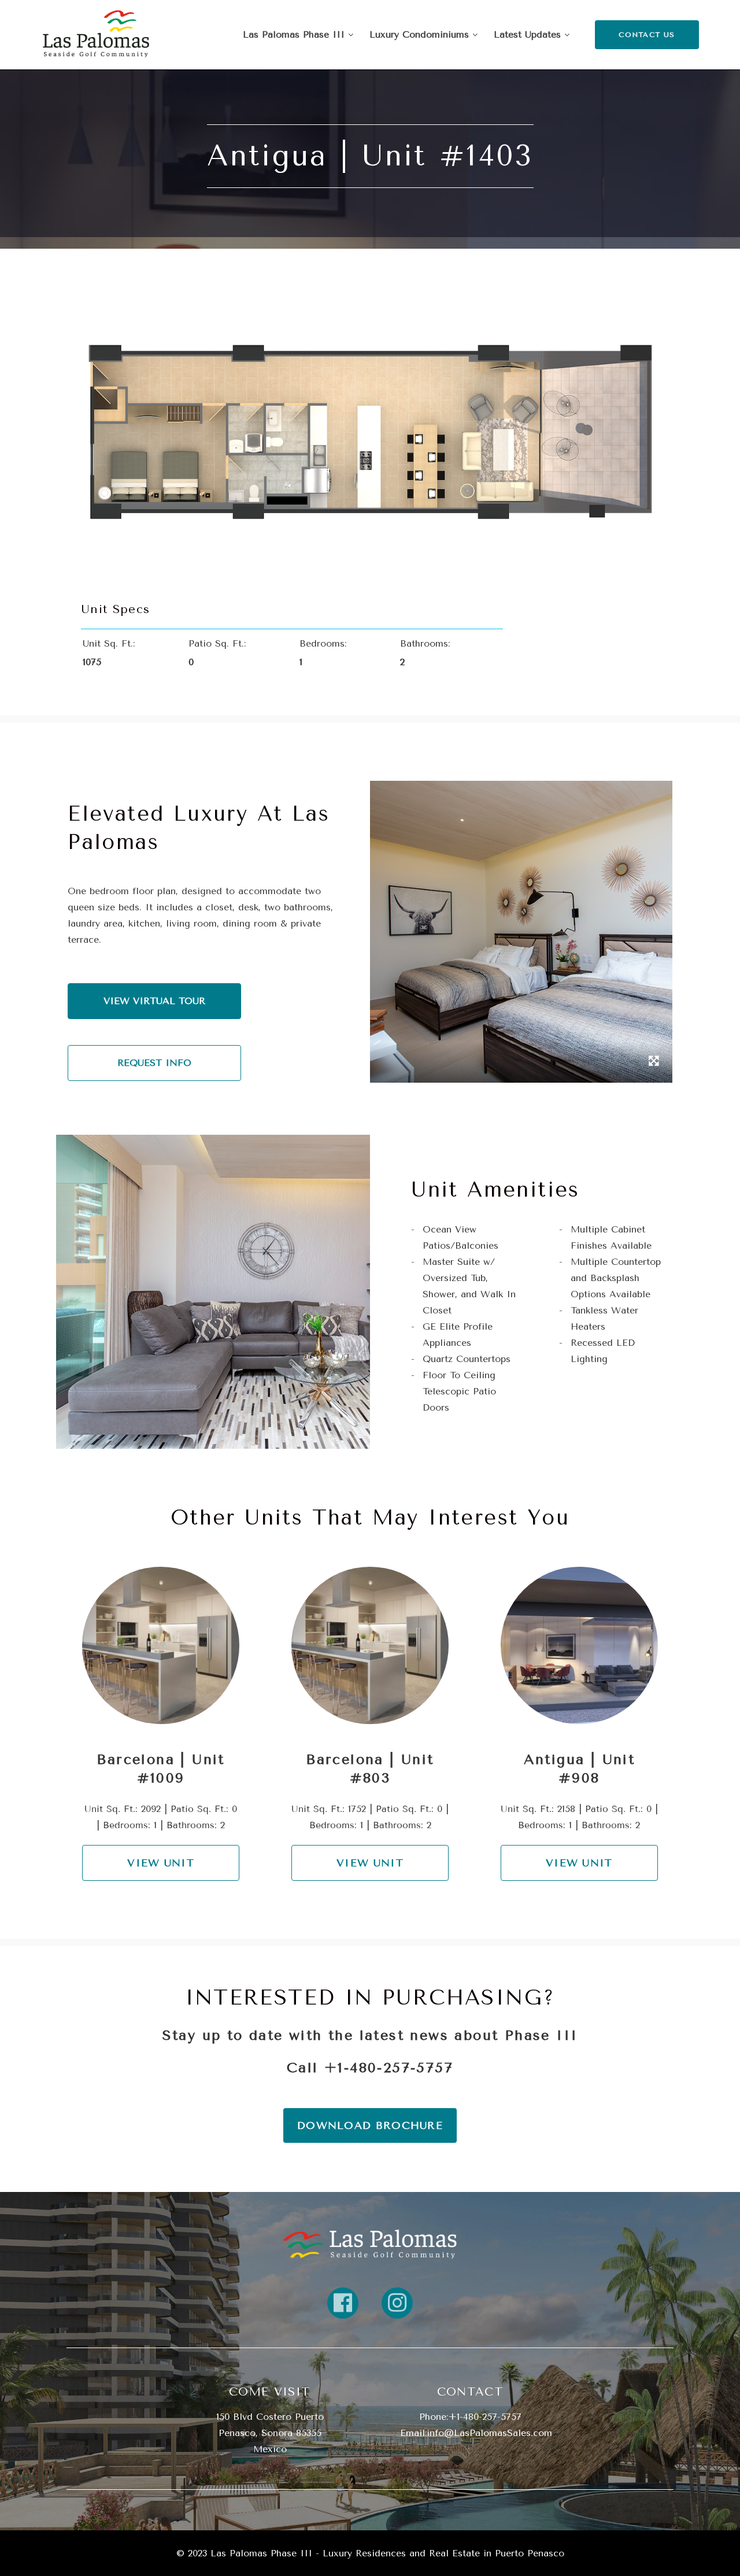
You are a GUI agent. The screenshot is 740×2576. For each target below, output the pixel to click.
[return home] (370, 2244)
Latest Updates (529, 34)
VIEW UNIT (161, 1863)
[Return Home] (96, 35)
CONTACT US (647, 35)
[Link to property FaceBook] (343, 2303)
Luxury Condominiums (421, 34)
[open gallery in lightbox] (654, 1062)
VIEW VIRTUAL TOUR (154, 1001)
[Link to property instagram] (397, 2303)
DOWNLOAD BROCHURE (370, 2125)
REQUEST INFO (154, 1063)
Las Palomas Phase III (295, 34)
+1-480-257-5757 (389, 2068)
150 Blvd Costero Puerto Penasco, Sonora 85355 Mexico (270, 2433)
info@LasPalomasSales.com (489, 2433)
